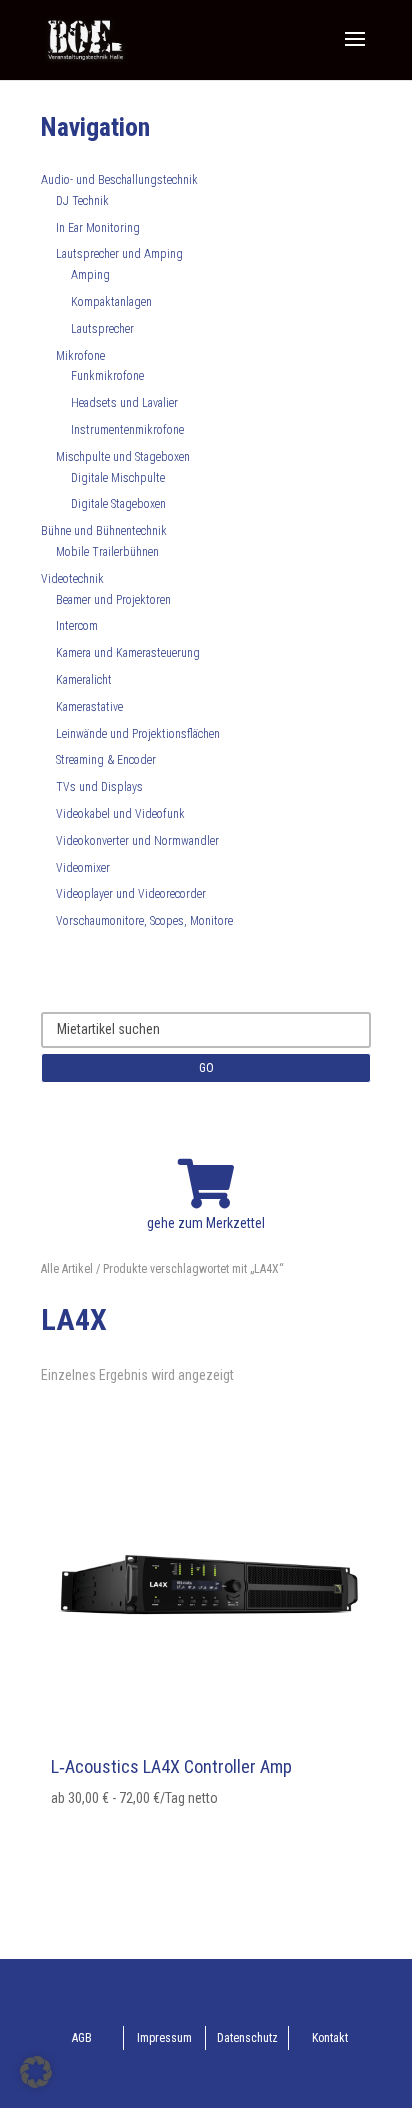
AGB (82, 2038)
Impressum (164, 2038)
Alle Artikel (67, 1269)
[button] (36, 2072)
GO (206, 1068)
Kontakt (330, 2038)
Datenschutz (247, 2038)
